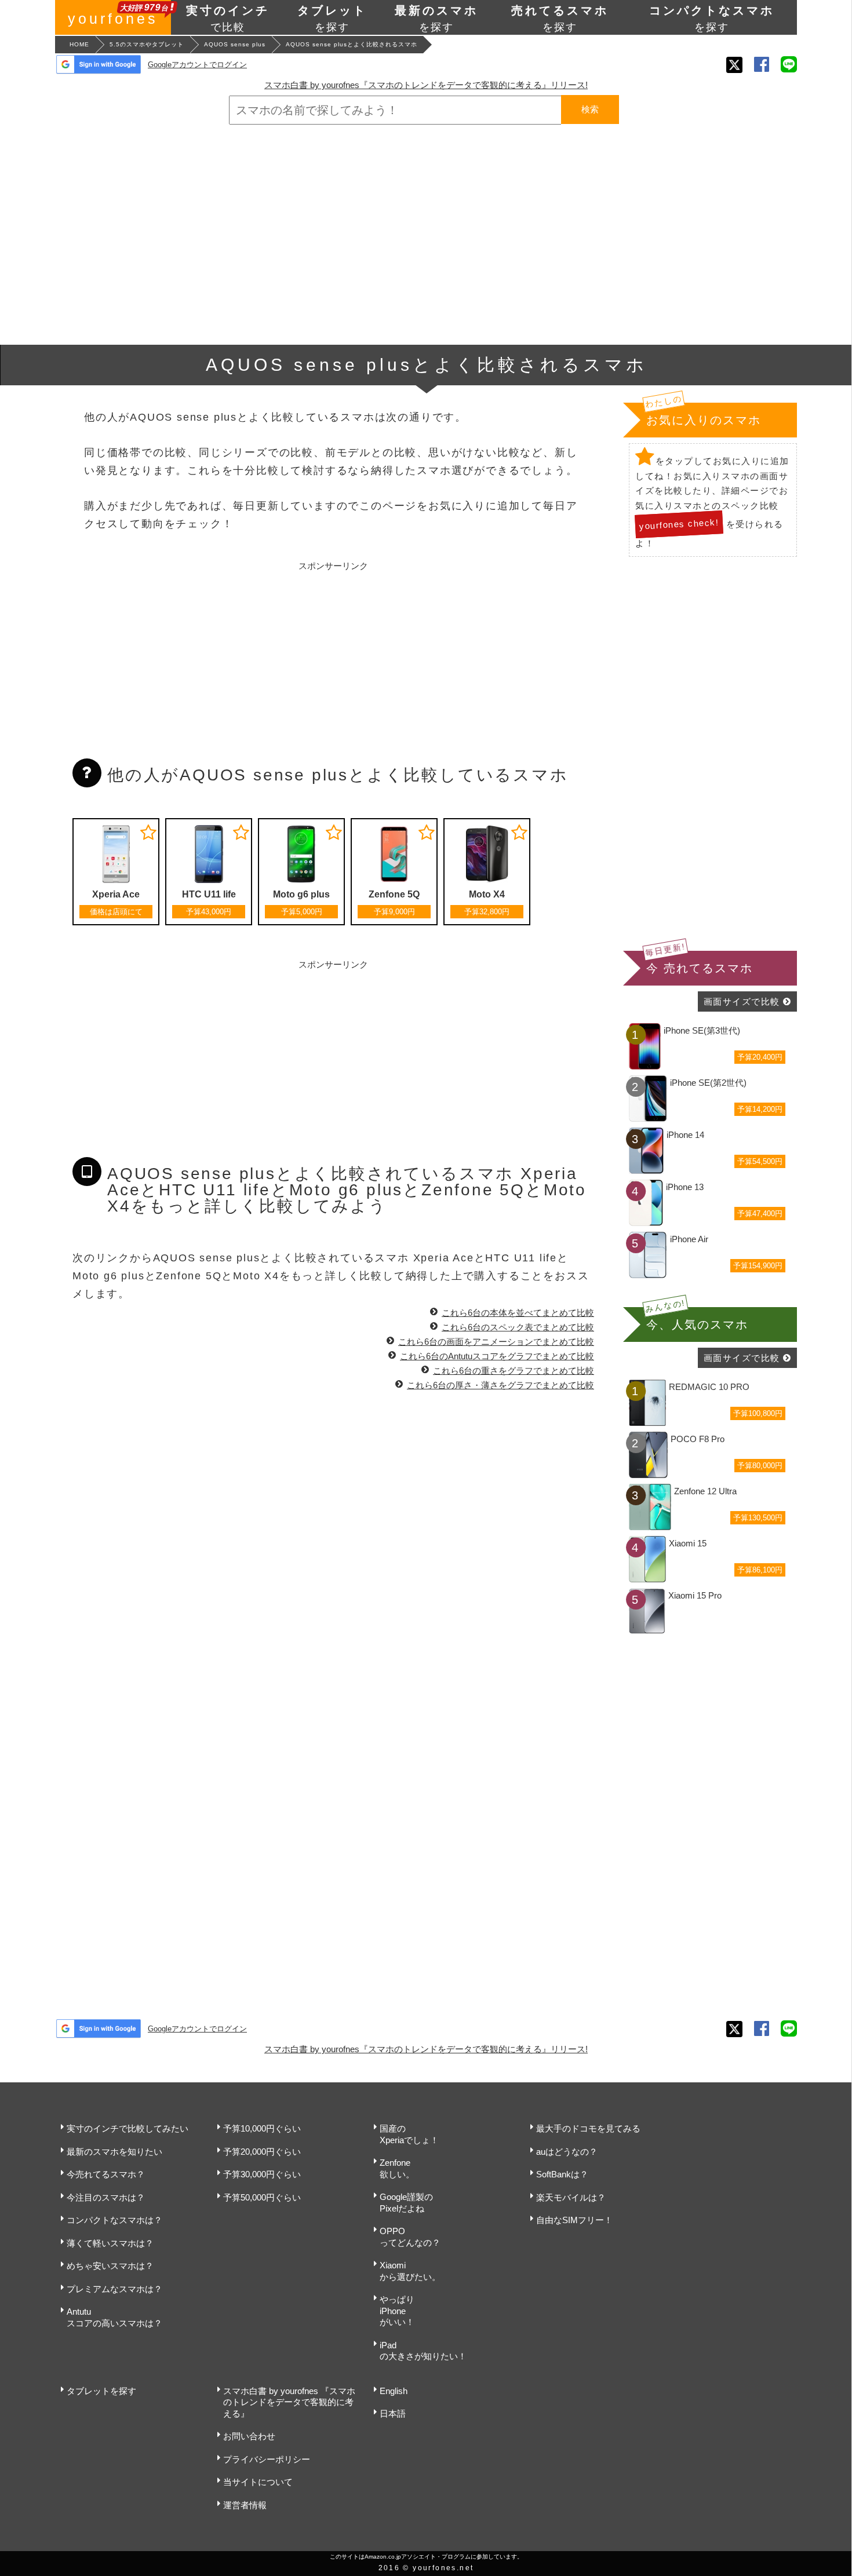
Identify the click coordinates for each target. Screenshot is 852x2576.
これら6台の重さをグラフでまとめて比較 (514, 1371)
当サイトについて (258, 2482)
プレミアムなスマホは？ (114, 2289)
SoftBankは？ (562, 2174)
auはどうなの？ (567, 2152)
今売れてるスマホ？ (106, 2174)
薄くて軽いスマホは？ (110, 2243)
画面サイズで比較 (742, 1001)
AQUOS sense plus (235, 44)
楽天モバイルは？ (571, 2197)
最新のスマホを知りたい (114, 2152)
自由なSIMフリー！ (574, 2220)
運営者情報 (245, 2505)
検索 (590, 109)
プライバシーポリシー (267, 2459)
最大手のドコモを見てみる (588, 2128)
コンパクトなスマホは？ (114, 2220)
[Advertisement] (426, 235)
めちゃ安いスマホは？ (110, 2266)
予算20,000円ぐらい (262, 2152)
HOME (79, 44)
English (394, 2391)
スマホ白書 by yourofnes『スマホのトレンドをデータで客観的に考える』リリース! (426, 85)
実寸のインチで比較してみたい (128, 2128)
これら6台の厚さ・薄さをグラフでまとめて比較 (500, 1385)
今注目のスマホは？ (106, 2197)
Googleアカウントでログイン (197, 65)
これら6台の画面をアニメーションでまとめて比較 (496, 1342)
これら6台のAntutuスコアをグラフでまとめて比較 (497, 1356)
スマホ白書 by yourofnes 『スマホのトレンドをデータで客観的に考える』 (289, 2402)
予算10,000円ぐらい (262, 2128)
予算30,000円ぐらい (262, 2174)
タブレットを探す (101, 2391)
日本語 (393, 2413)
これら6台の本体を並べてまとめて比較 (518, 1313)
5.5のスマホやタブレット (147, 44)
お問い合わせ (249, 2436)
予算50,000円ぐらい (262, 2197)
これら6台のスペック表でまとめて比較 (518, 1327)
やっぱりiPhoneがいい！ (397, 2311)
